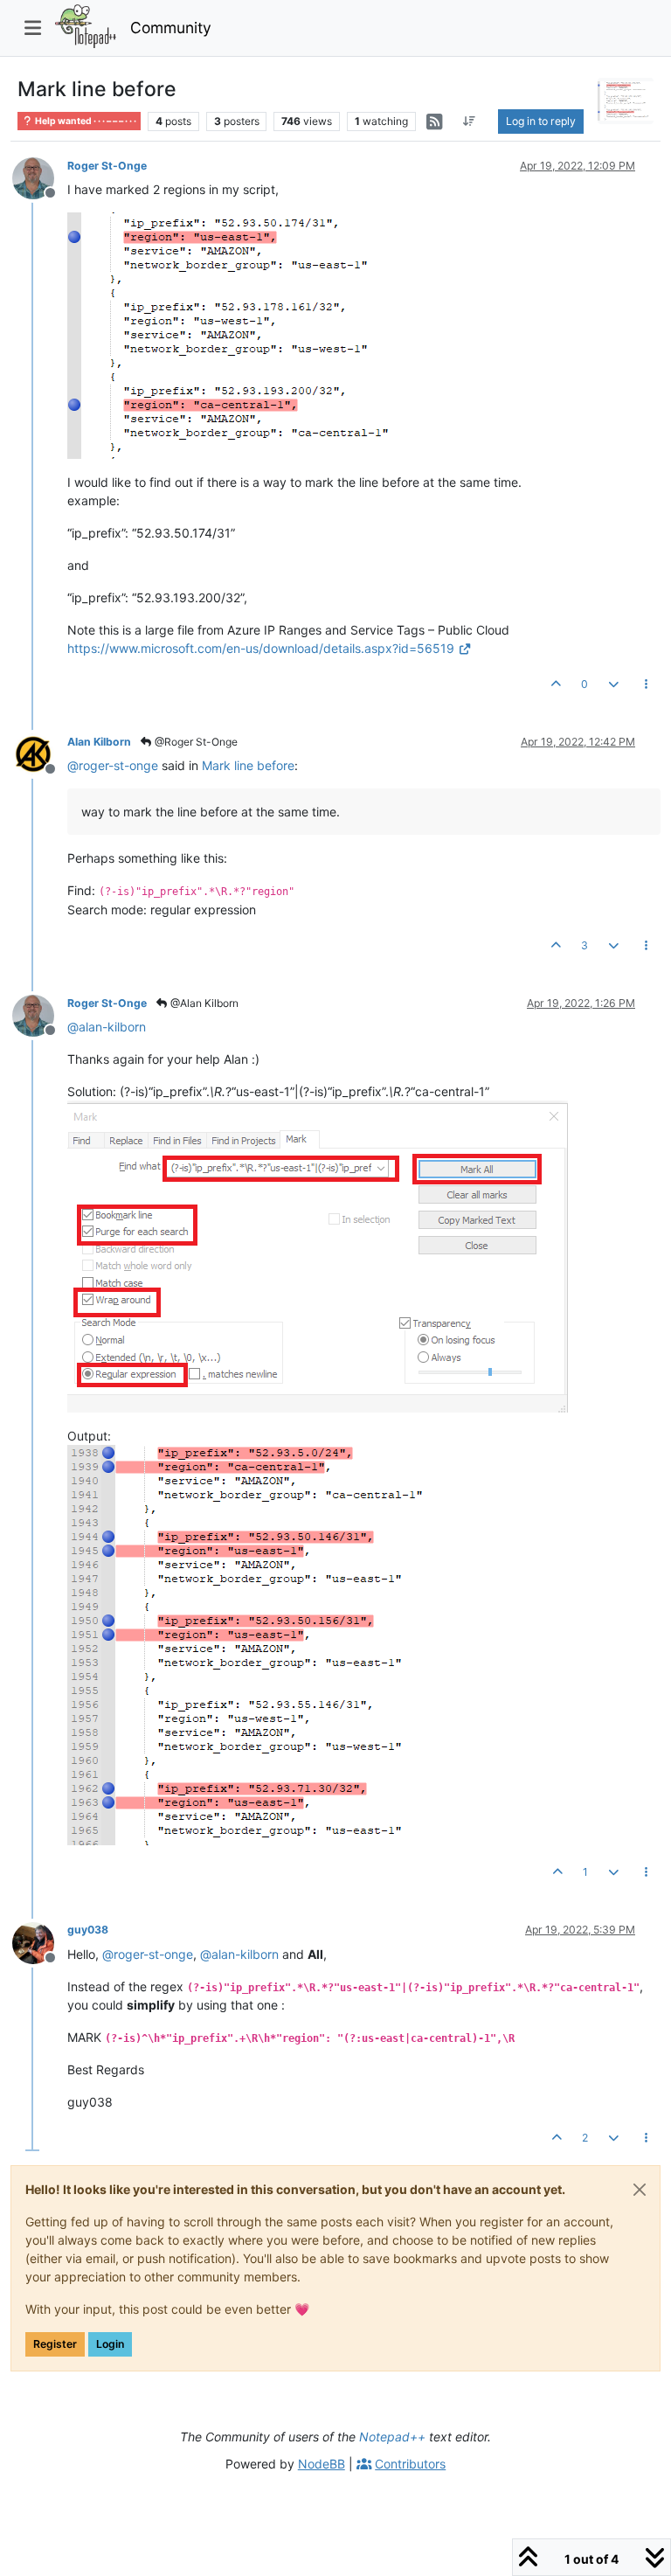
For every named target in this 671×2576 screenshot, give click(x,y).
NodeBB (322, 2464)
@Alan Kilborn (203, 1003)
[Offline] (40, 177)
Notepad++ (392, 2437)
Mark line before (248, 765)
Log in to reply (541, 121)
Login (110, 2344)
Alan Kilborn (99, 742)
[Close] (640, 2190)
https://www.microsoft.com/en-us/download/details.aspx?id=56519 (261, 648)
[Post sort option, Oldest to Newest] (470, 122)
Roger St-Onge (107, 166)
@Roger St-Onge (195, 742)
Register (55, 2344)
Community (171, 28)
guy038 (88, 1930)
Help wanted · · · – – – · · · (85, 121)
